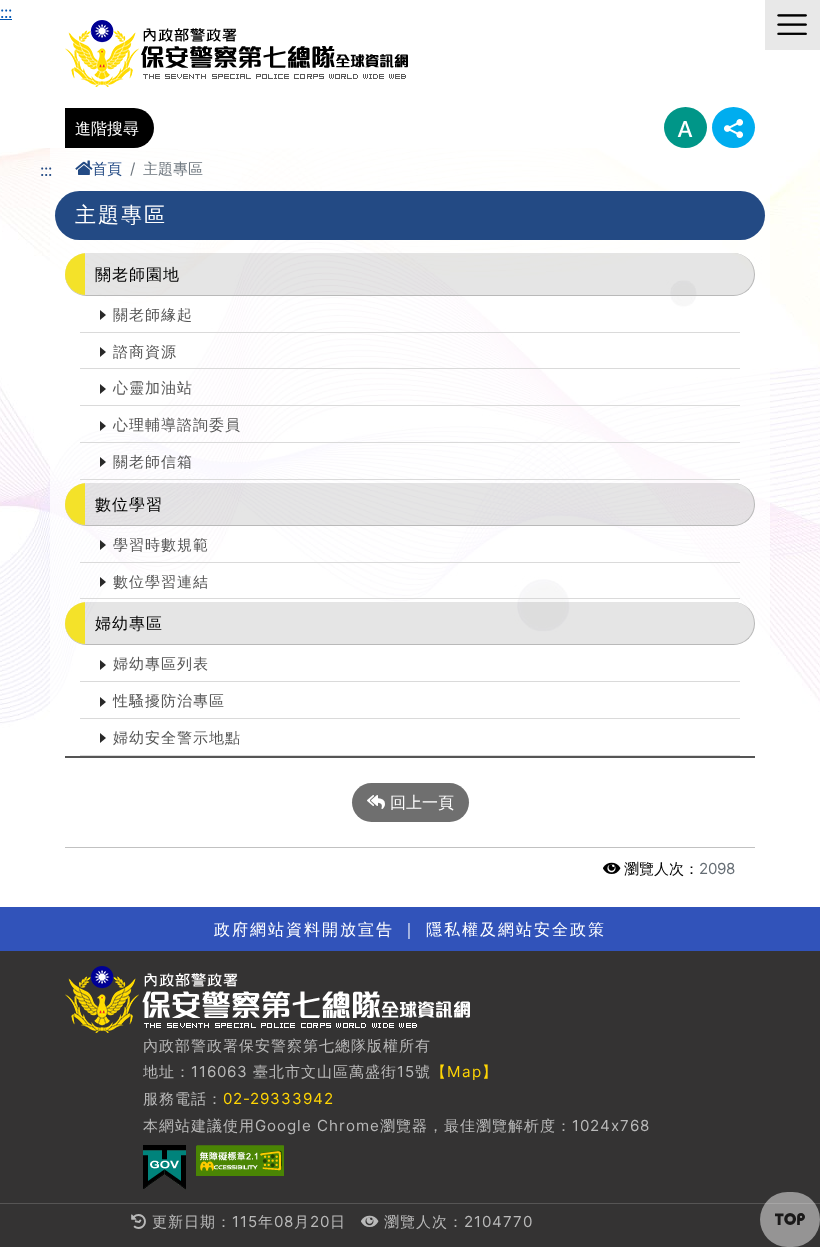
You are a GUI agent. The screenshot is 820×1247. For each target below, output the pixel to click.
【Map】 (464, 1071)
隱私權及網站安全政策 (516, 929)
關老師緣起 (153, 314)
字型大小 (685, 127)
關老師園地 (137, 274)
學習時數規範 (161, 544)
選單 (792, 25)
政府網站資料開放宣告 (304, 929)
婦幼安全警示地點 (177, 737)
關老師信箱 (153, 461)
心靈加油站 (153, 387)
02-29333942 (278, 1098)
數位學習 (129, 504)
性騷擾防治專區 (169, 700)
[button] (790, 1219)
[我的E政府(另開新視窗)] (164, 1167)
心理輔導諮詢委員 (177, 424)
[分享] (733, 127)
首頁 (107, 168)
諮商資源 (145, 351)
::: (6, 12)
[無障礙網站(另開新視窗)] (240, 1160)
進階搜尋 (107, 128)
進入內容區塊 (48, 12)
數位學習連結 (161, 581)
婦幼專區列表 (161, 663)
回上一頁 (419, 802)
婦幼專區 (129, 623)
